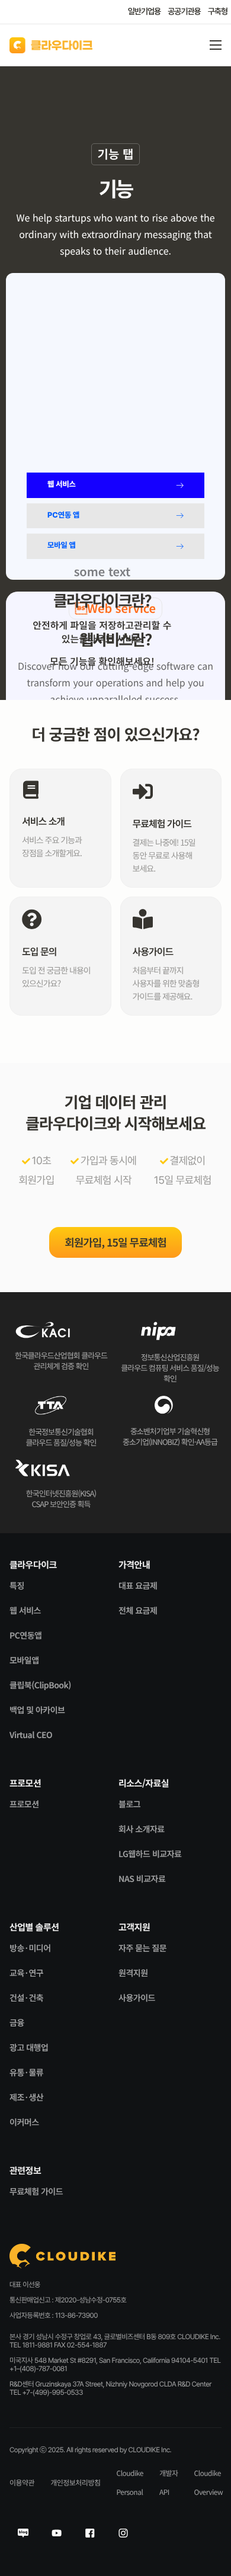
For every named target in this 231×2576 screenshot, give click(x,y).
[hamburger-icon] (216, 45)
